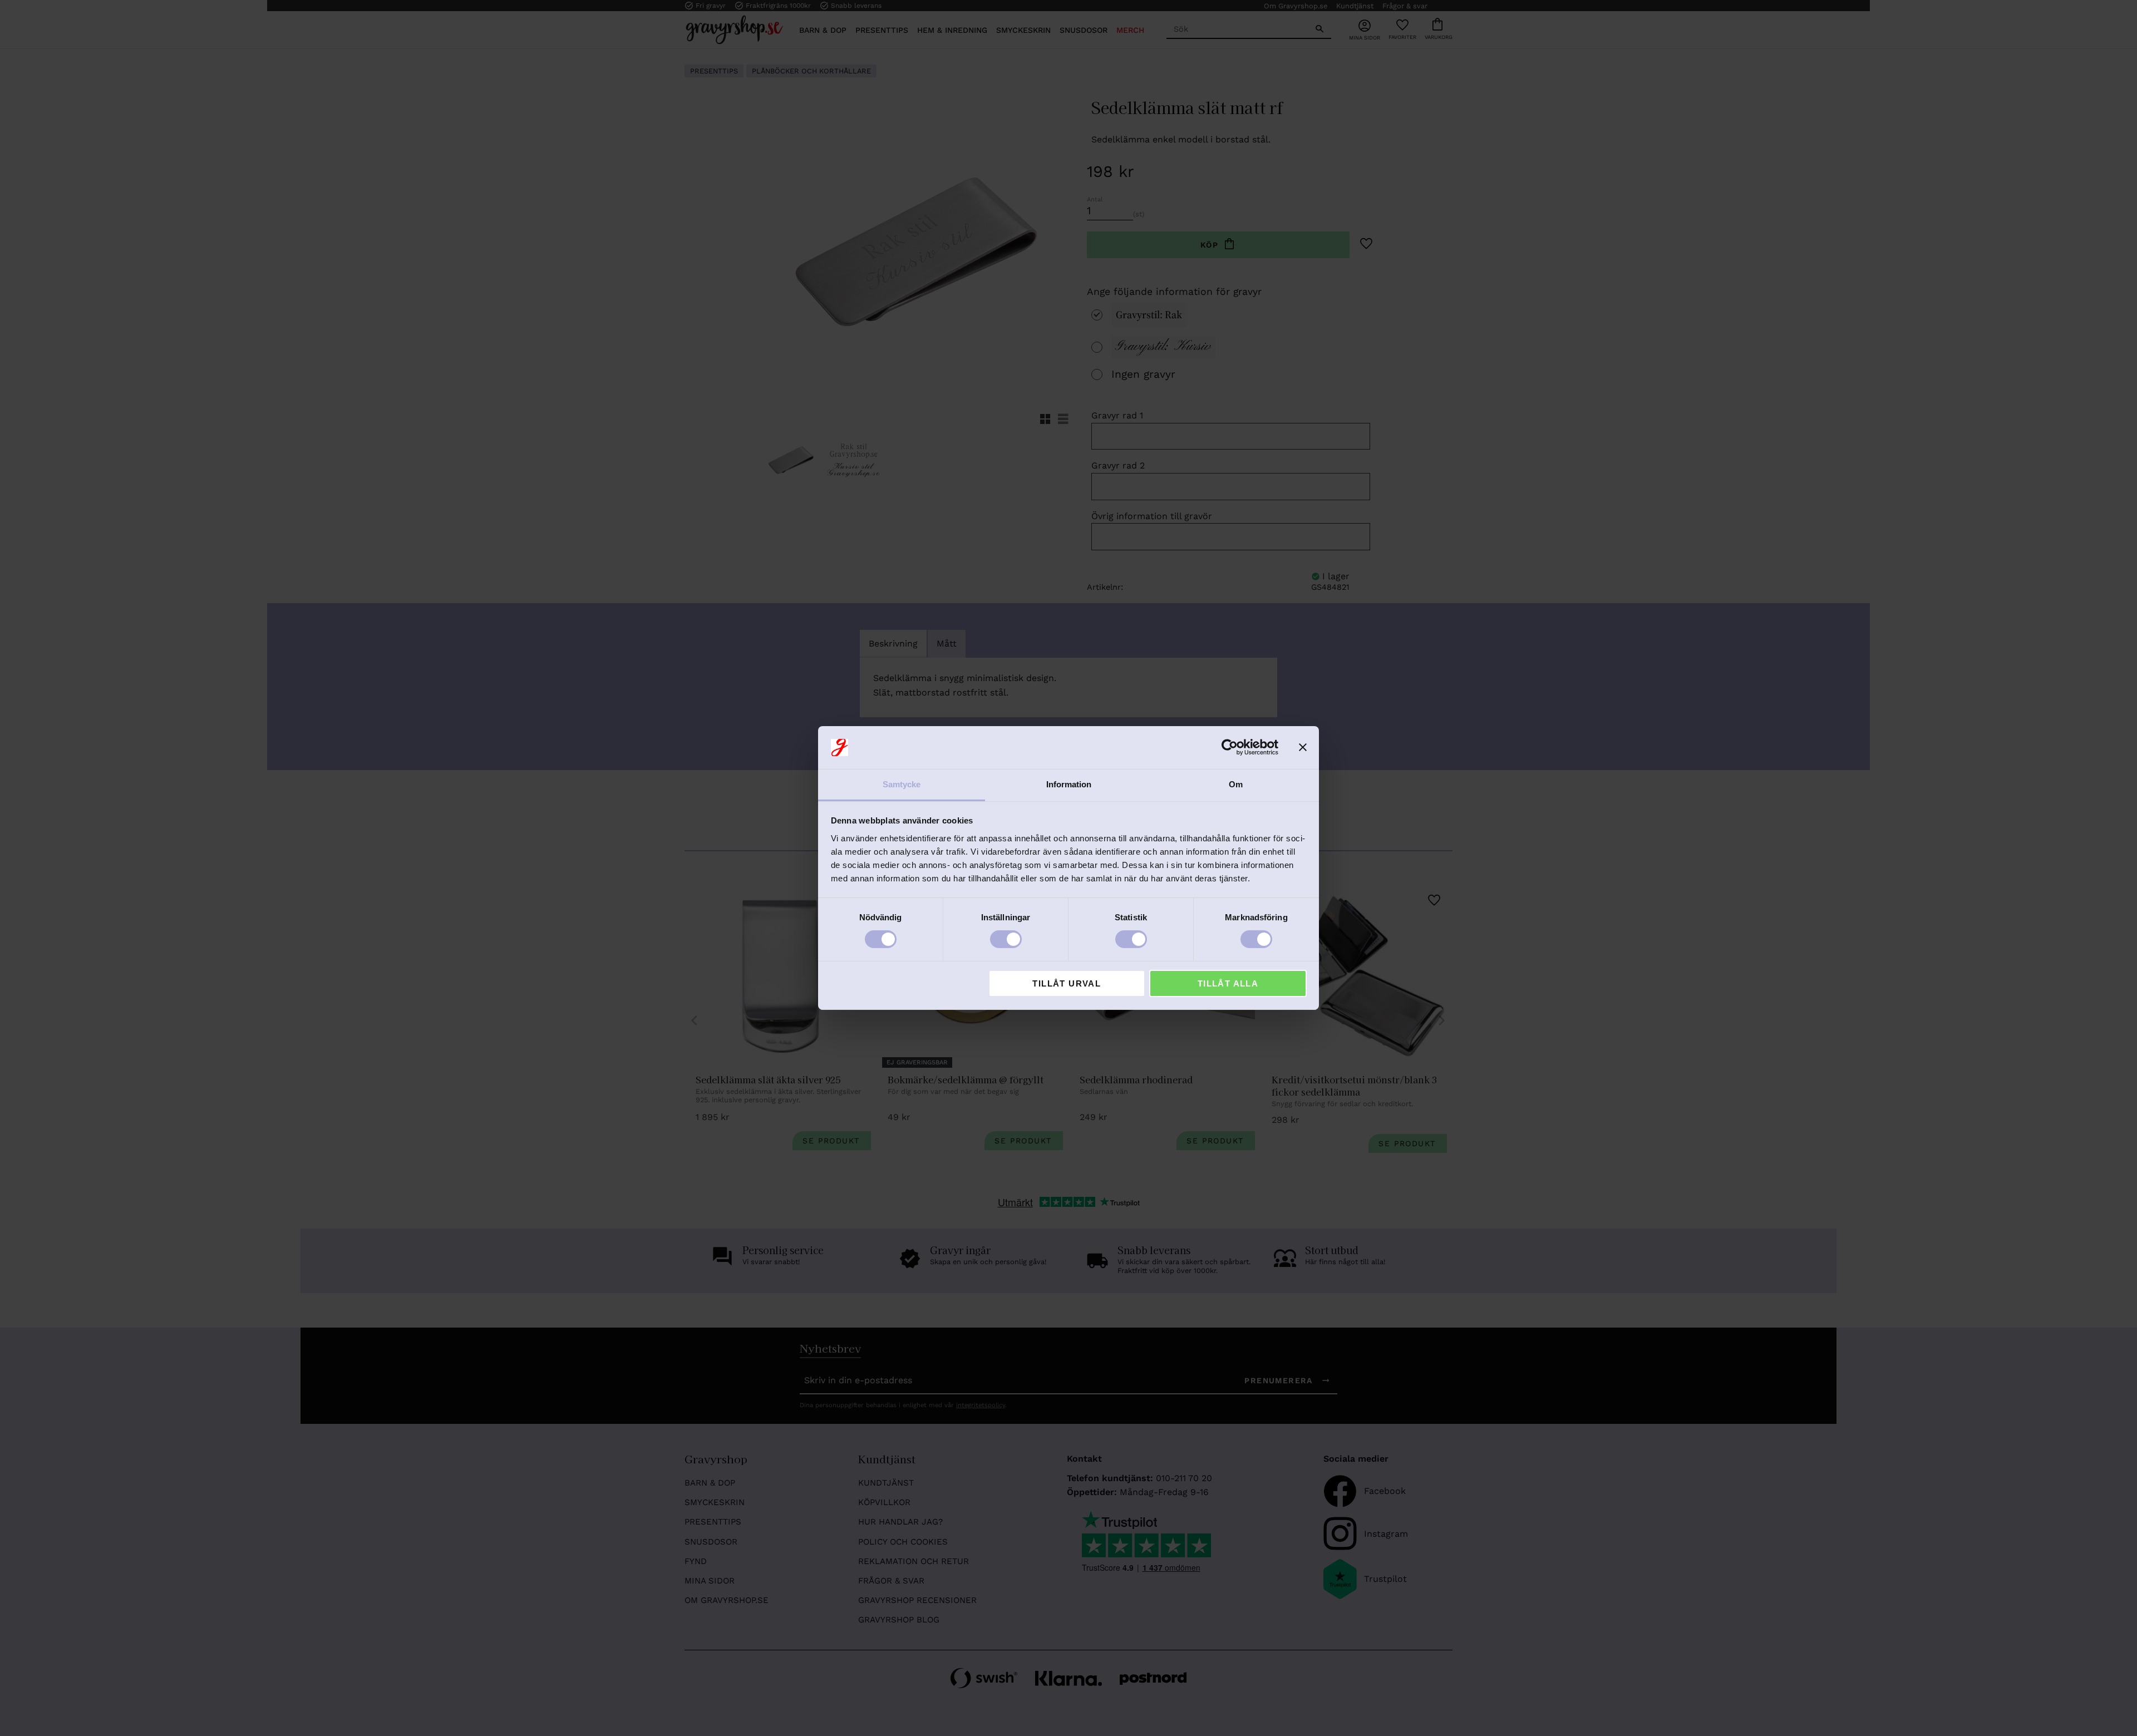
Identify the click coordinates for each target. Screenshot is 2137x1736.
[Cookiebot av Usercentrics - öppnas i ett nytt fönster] (1230, 747)
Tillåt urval (1067, 983)
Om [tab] (1236, 784)
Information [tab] (1069, 784)
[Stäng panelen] (1303, 747)
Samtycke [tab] (902, 784)
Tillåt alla (1228, 983)
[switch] (1006, 939)
